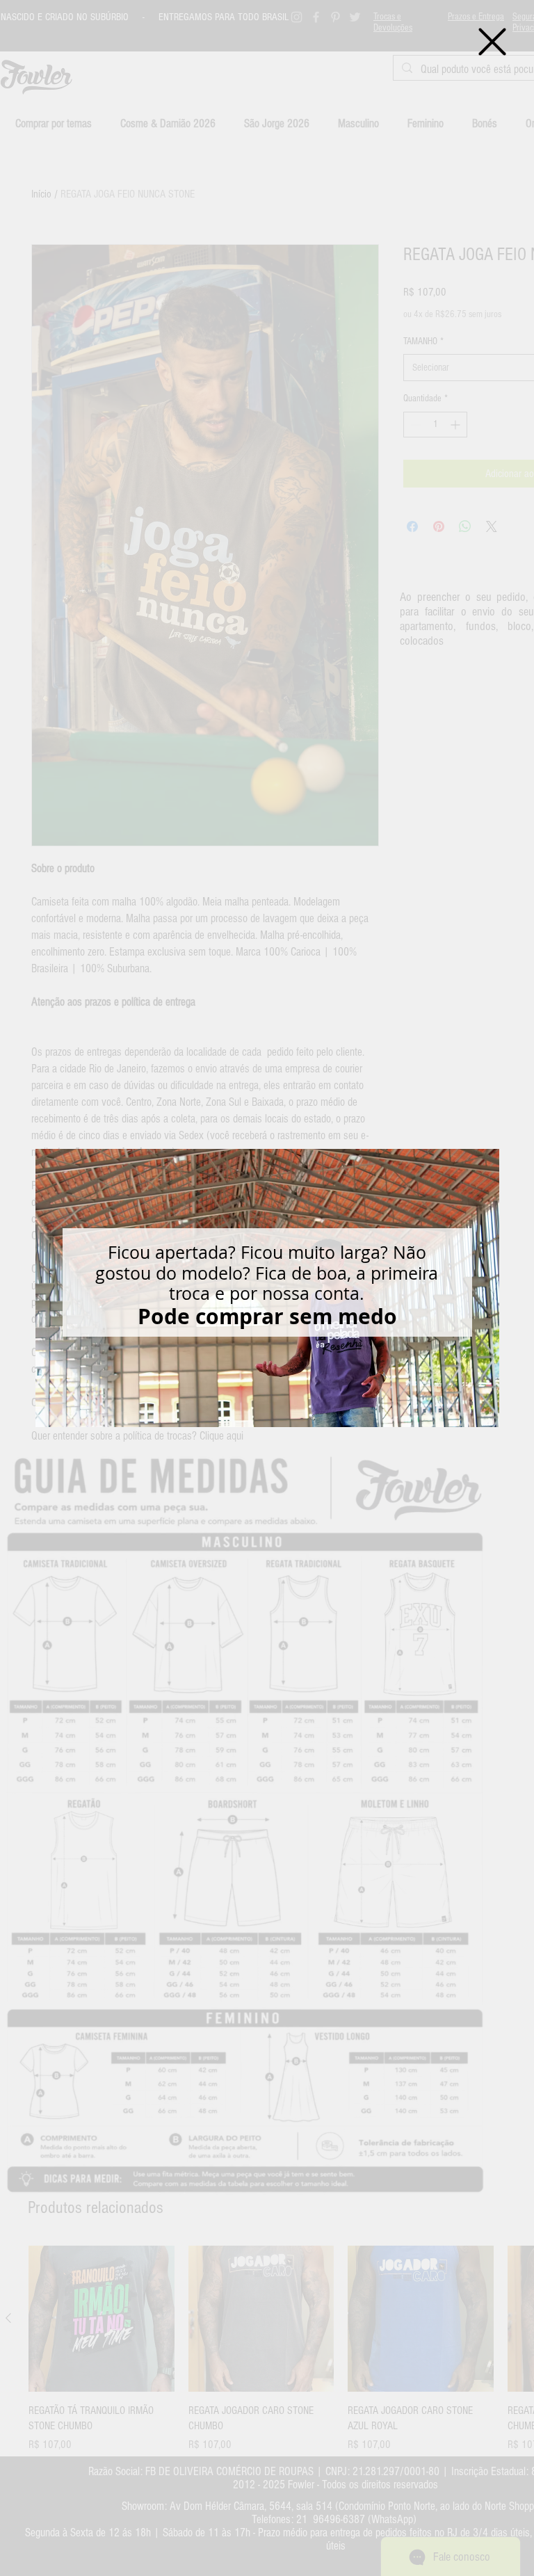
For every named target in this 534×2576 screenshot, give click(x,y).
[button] (492, 42)
